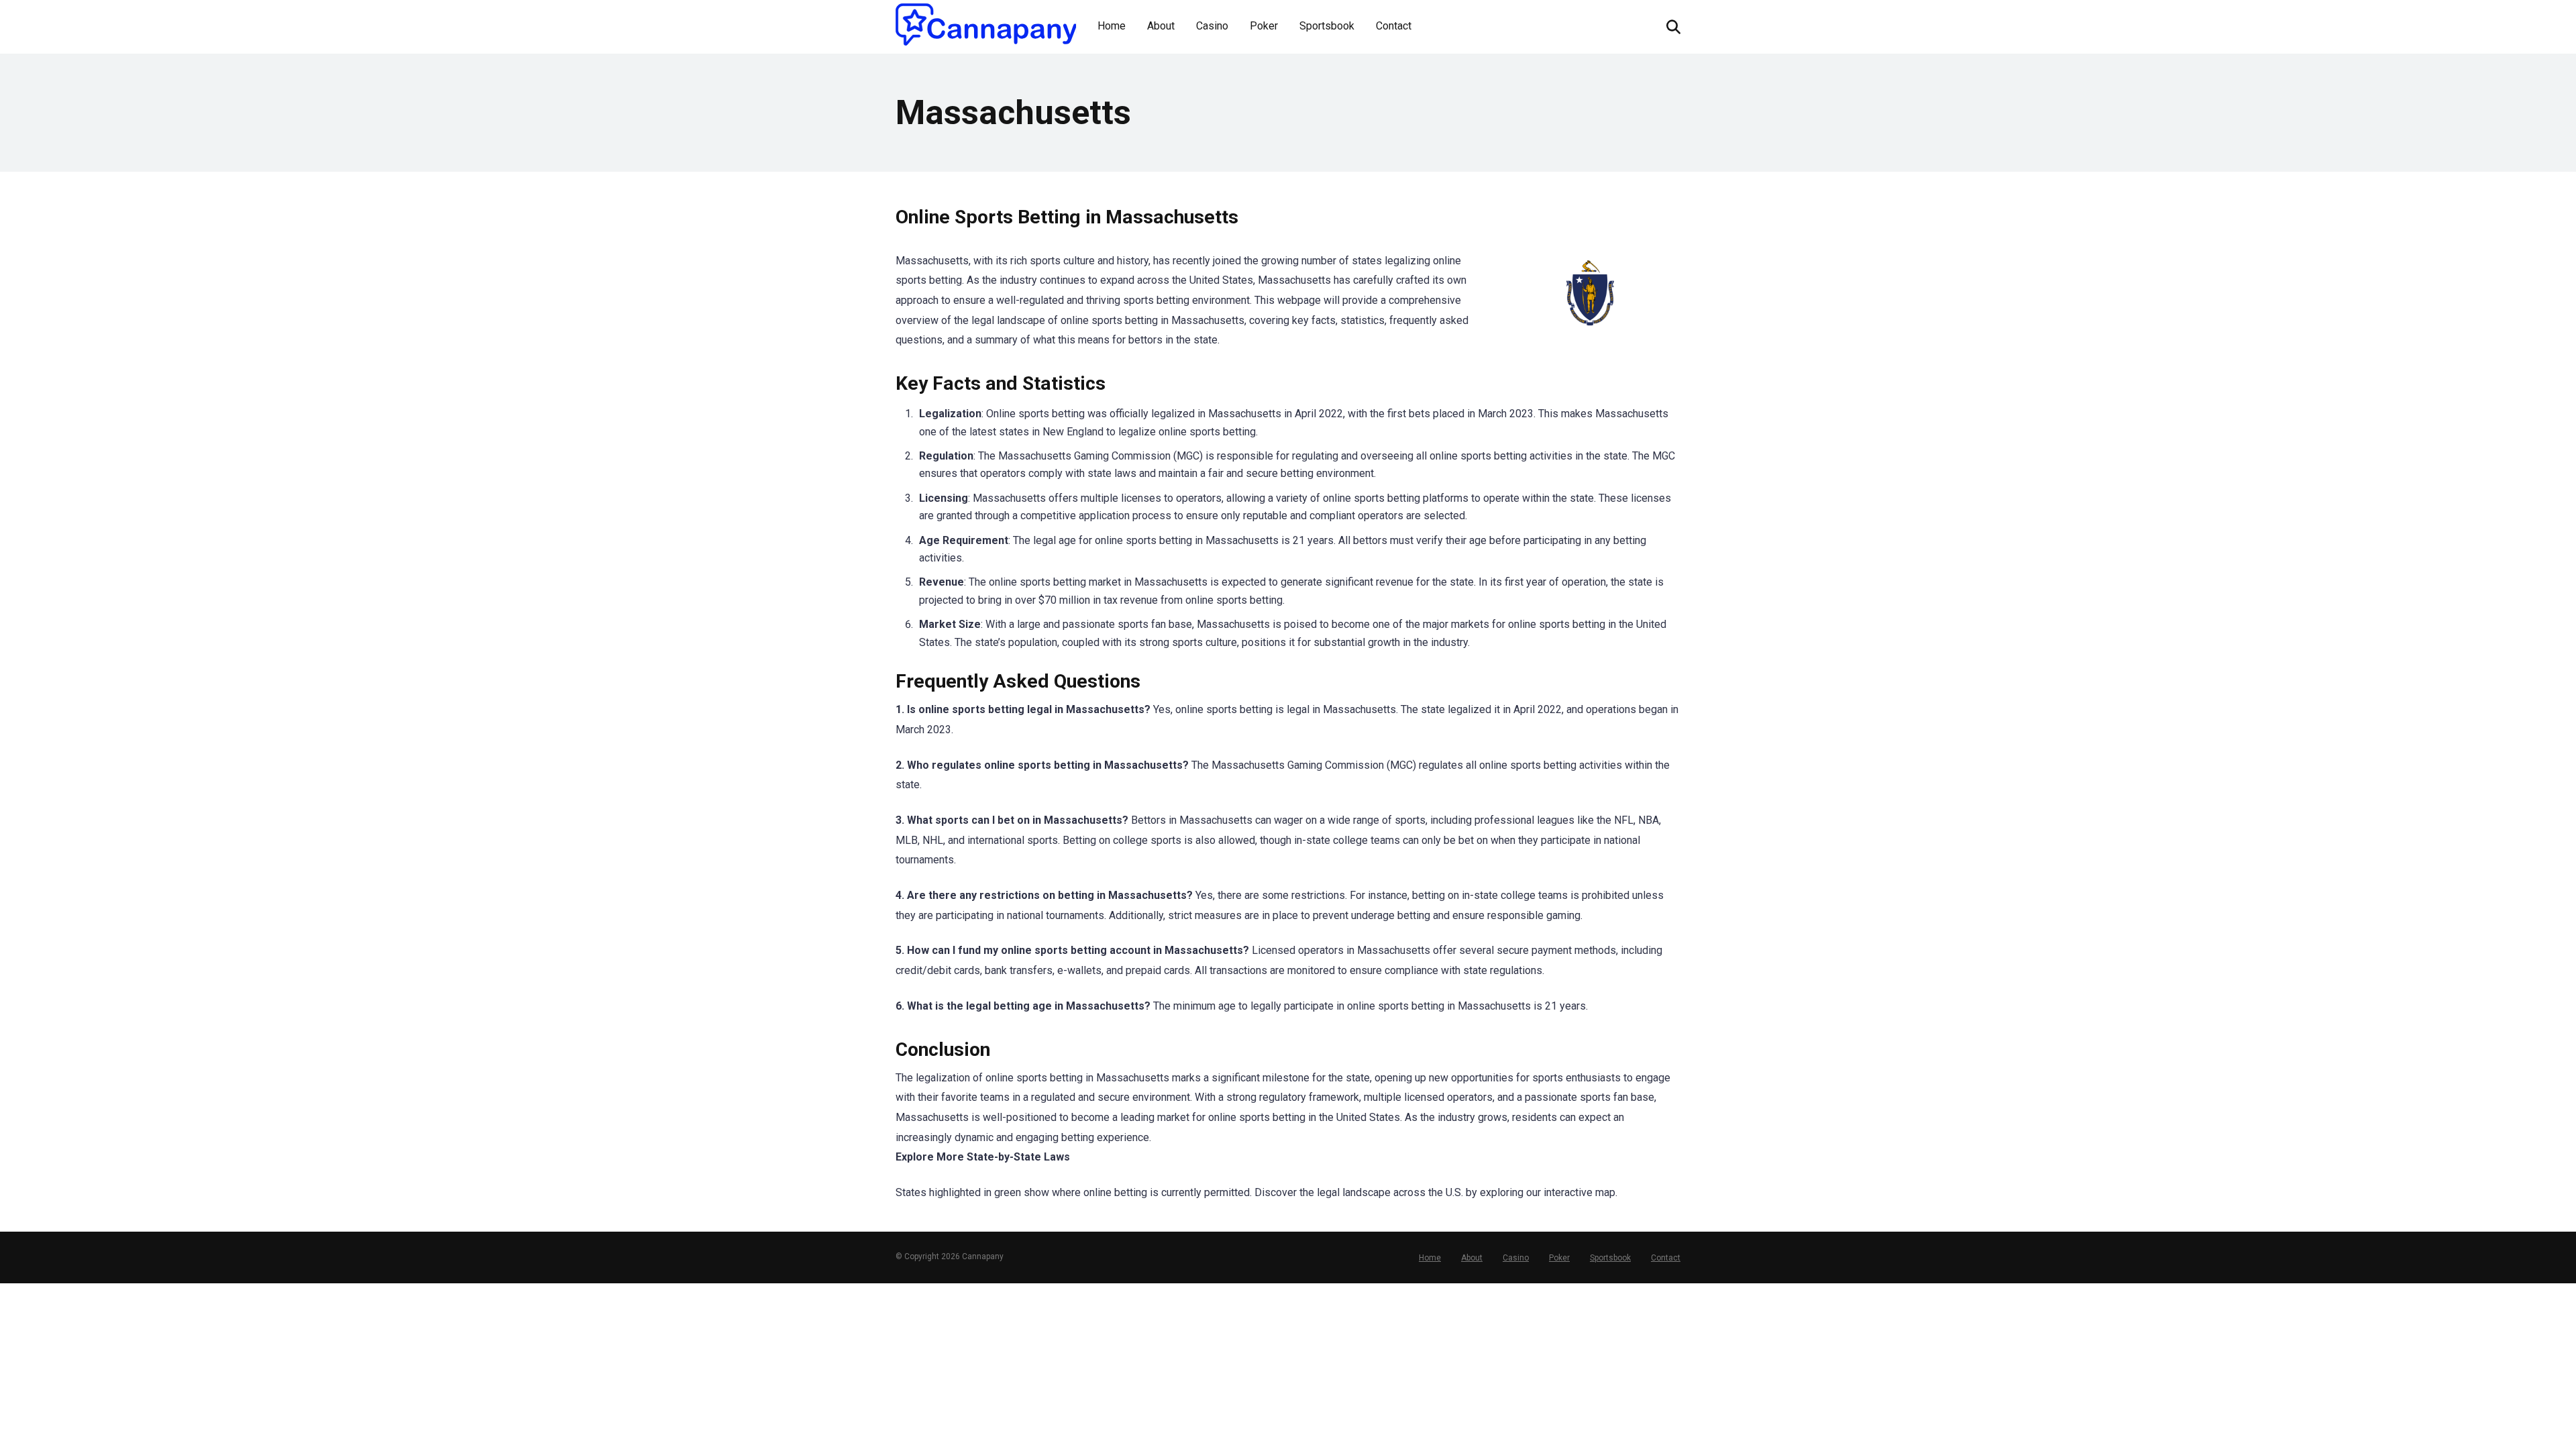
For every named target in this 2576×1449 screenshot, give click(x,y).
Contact (1394, 26)
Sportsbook (1327, 26)
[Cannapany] (986, 24)
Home (1112, 26)
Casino (1212, 26)
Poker (1264, 26)
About (1161, 26)
